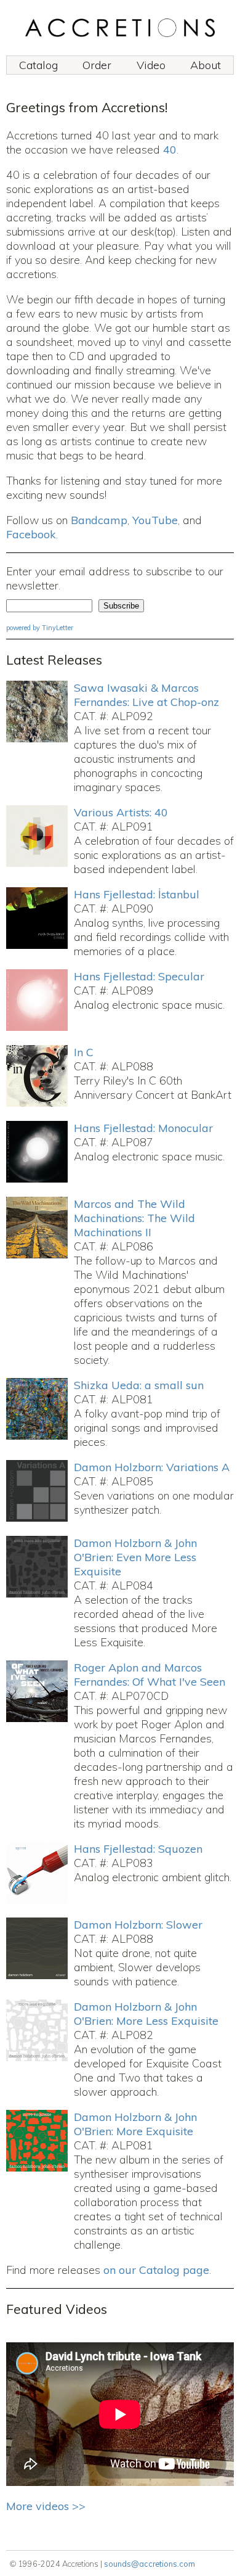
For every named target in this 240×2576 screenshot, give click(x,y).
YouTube (155, 520)
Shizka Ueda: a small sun (139, 1385)
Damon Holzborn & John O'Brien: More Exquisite (135, 2124)
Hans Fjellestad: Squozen (138, 1849)
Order (97, 65)
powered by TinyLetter (40, 628)
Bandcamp (99, 520)
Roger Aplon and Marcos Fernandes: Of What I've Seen (150, 1675)
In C (84, 1052)
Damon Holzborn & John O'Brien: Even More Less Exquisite (135, 1557)
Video (151, 65)
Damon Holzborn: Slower (138, 1925)
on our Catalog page (156, 2270)
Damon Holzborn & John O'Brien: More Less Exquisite (146, 2014)
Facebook (31, 534)
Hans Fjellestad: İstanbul (137, 894)
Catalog (38, 65)
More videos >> (46, 2506)
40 (170, 150)
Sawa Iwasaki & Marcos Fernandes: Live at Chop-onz (146, 695)
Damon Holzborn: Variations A (152, 1467)
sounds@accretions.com (150, 2564)
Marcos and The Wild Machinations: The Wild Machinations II (134, 1218)
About (206, 65)
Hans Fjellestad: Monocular (143, 1128)
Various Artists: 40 (121, 812)
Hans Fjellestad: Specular (139, 976)
